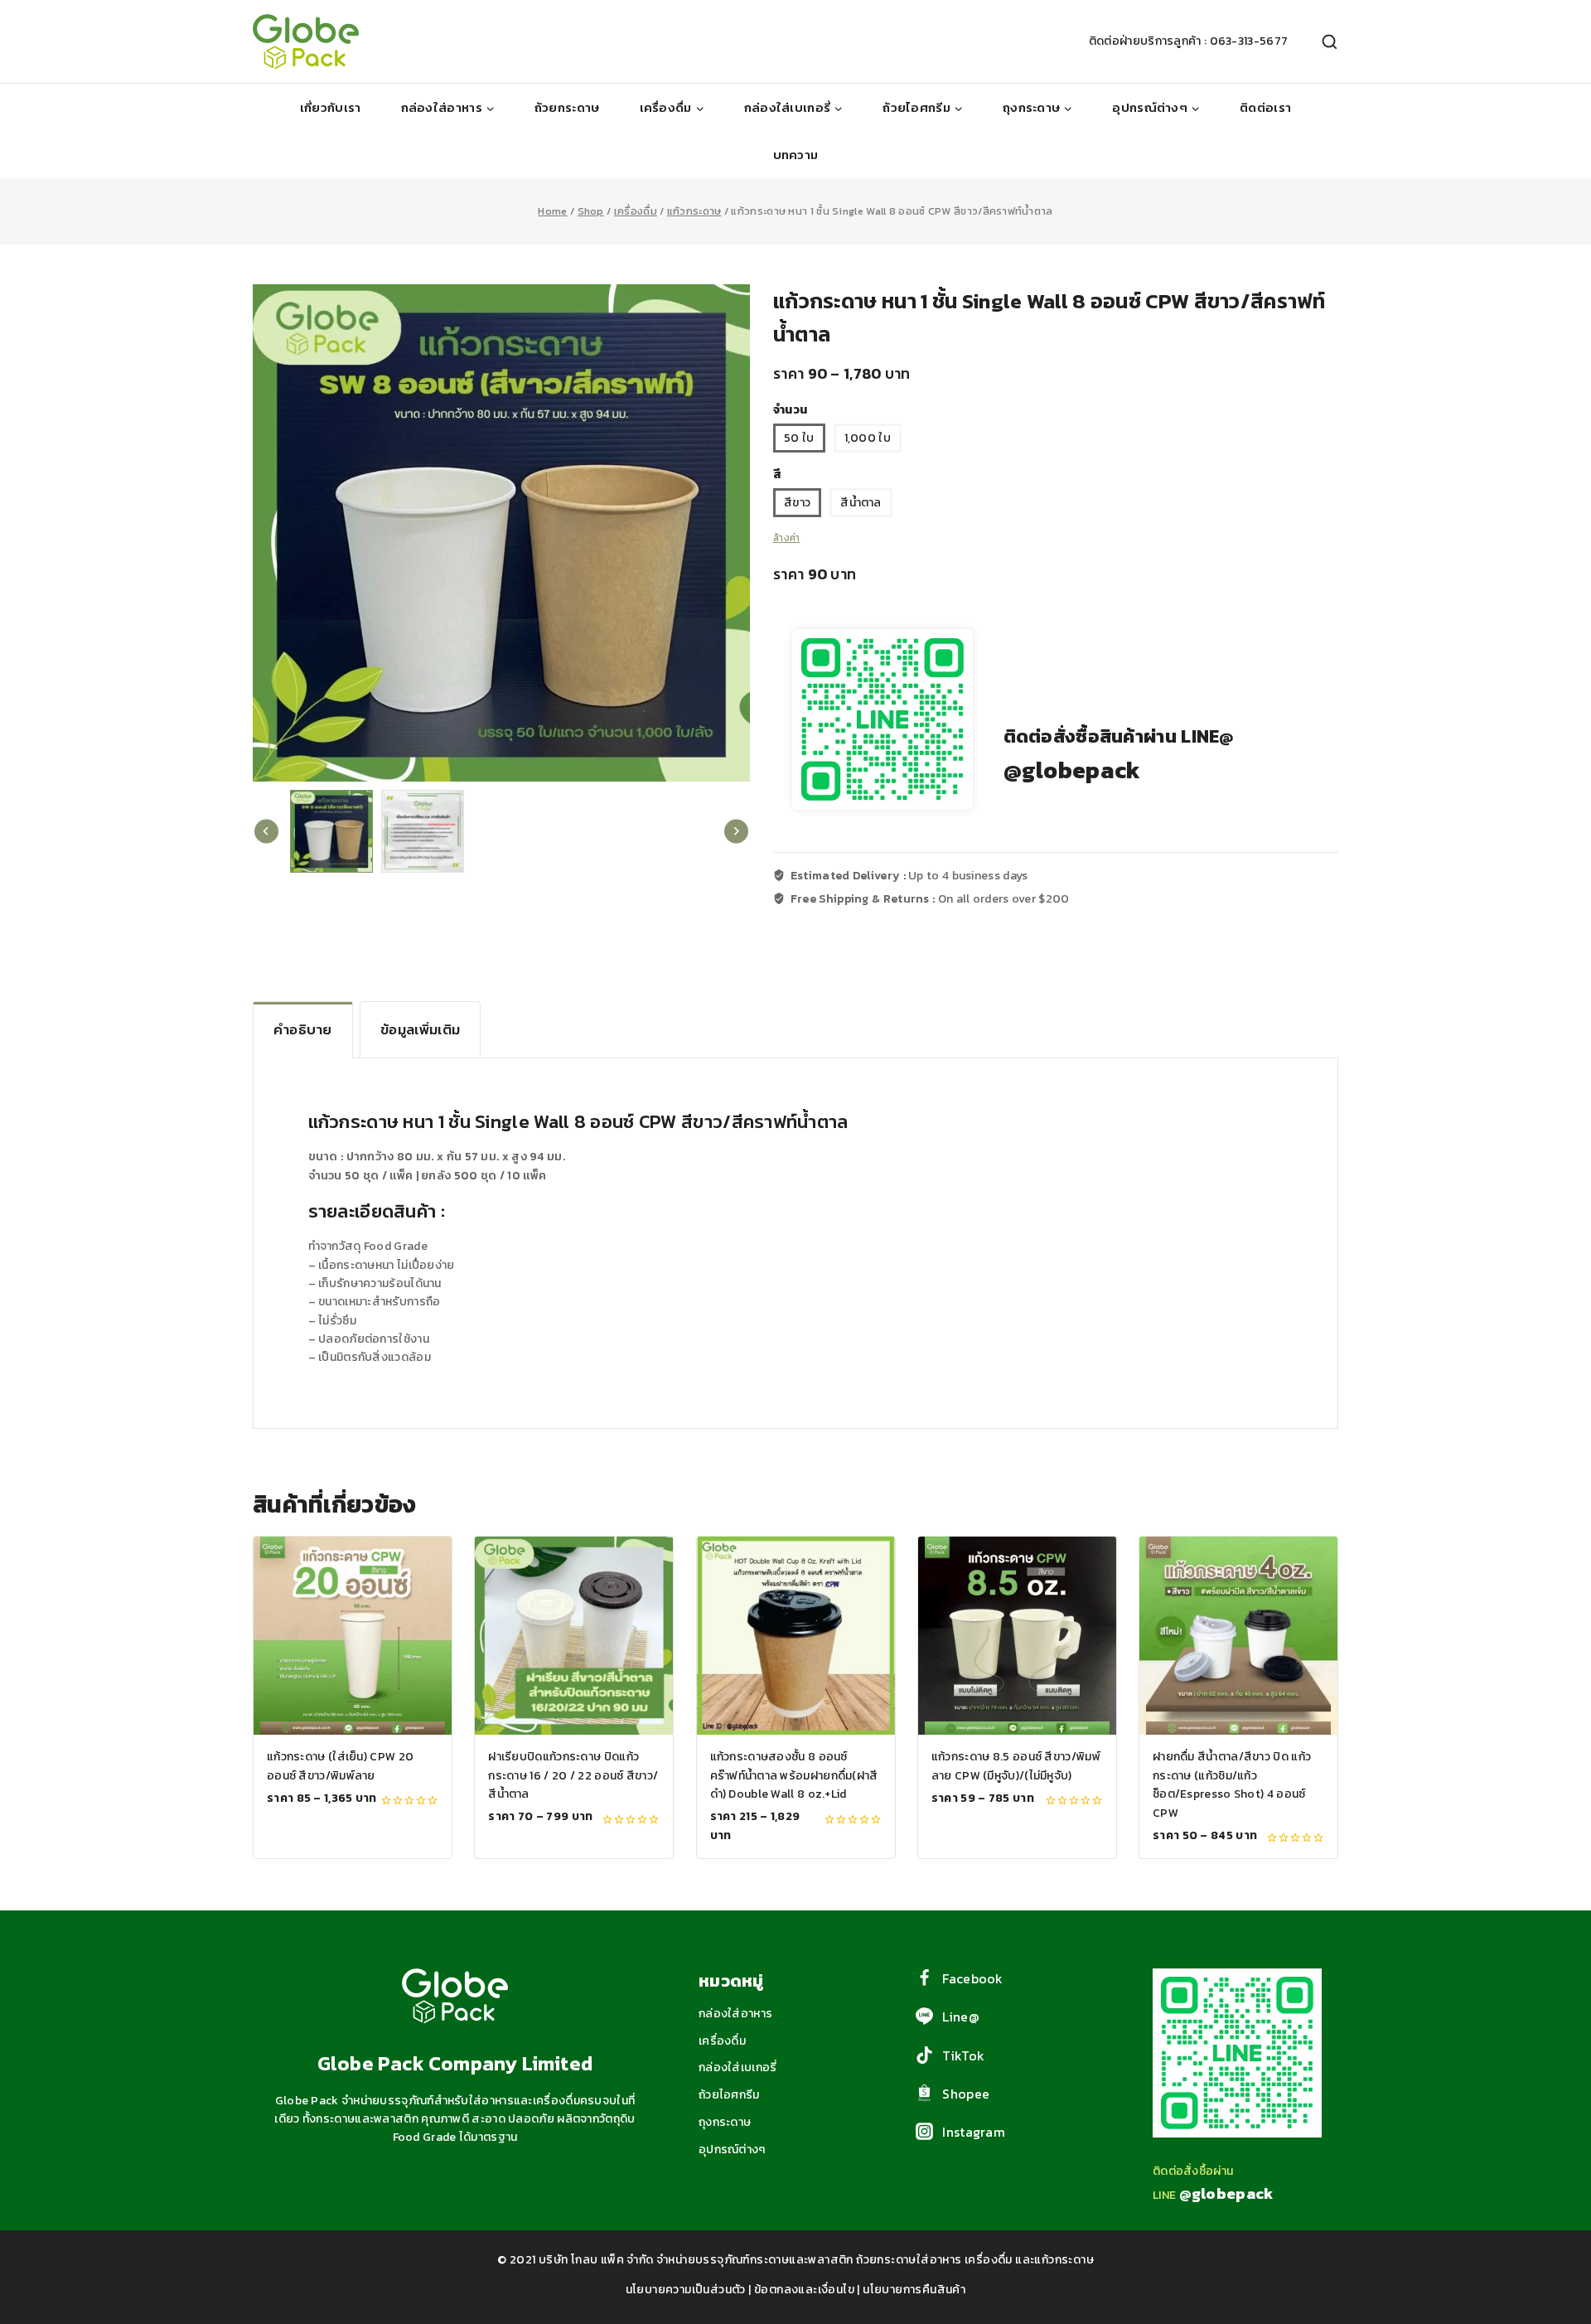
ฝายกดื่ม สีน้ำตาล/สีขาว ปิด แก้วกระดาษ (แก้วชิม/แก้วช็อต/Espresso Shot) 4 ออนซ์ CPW (1232, 1784)
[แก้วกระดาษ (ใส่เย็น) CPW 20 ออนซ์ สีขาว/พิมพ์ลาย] (353, 1636)
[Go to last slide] (266, 832)
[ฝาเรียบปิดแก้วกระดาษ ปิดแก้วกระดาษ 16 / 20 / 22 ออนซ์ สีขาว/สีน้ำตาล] (574, 1636)
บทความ (796, 155)
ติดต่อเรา (1265, 107)
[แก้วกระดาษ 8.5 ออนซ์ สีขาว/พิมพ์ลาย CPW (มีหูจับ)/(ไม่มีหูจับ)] (1017, 1636)
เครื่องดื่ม (722, 2041)
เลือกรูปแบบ (353, 1835)
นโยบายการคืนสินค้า (914, 2290)
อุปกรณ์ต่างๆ (732, 2150)
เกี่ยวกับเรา (331, 107)
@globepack (1072, 770)
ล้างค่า (787, 538)
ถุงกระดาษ (725, 2122)
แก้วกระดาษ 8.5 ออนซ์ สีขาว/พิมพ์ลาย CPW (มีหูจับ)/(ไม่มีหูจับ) (1016, 1766)
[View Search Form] (1321, 42)
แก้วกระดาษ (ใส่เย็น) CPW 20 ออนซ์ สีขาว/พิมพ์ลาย (340, 1766)
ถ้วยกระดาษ (567, 107)
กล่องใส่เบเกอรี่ (738, 2067)
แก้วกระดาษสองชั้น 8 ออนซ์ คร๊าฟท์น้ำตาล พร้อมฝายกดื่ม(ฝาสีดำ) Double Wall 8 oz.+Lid (794, 1775)
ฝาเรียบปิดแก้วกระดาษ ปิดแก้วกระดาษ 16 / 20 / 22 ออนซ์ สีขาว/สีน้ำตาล (573, 1775)
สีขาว (797, 503)
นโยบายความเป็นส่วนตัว (686, 2290)
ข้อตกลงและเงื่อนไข (804, 2290)
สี (777, 474)
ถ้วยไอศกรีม (729, 2095)
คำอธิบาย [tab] (303, 1029)
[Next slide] (736, 832)
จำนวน (790, 410)
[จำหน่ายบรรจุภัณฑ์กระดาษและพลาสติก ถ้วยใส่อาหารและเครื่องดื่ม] (306, 41)
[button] (331, 831)
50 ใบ (799, 438)
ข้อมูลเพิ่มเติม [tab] (420, 1029)
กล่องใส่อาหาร (735, 2014)
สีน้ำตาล (861, 503)
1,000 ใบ (868, 438)
